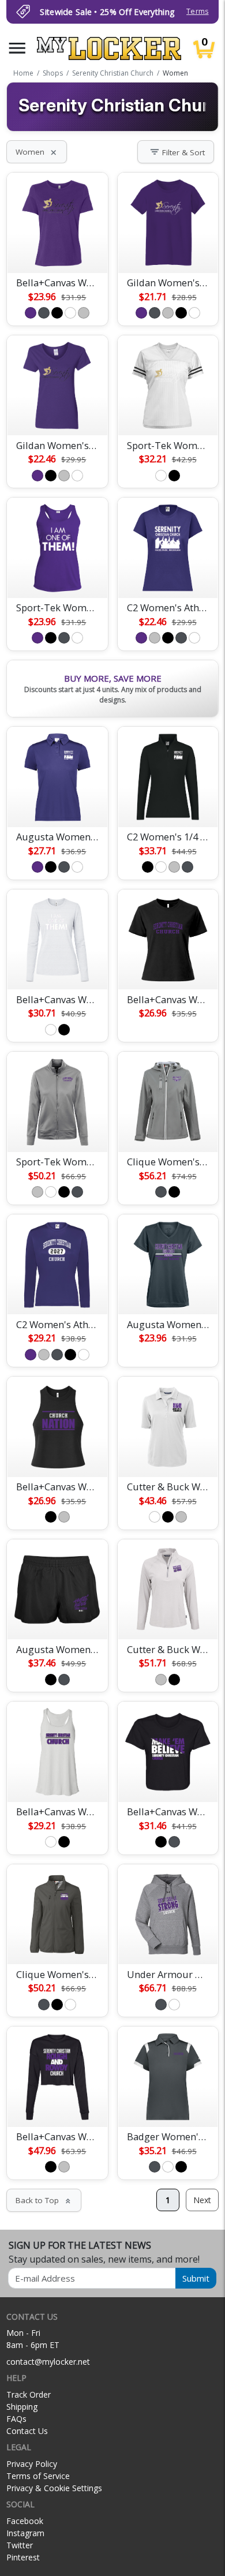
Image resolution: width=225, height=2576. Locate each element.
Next (202, 2200)
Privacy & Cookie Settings (54, 2488)
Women (37, 152)
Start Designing (57, 251)
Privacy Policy (32, 2464)
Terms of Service (38, 2476)
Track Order (29, 2394)
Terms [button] (197, 11)
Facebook (25, 2521)
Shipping (22, 2407)
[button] (17, 48)
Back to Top (44, 2200)
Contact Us (27, 2431)
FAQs (16, 2419)
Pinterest (23, 2557)
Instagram (25, 2533)
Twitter (20, 2545)
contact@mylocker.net (48, 2362)
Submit (196, 2278)
